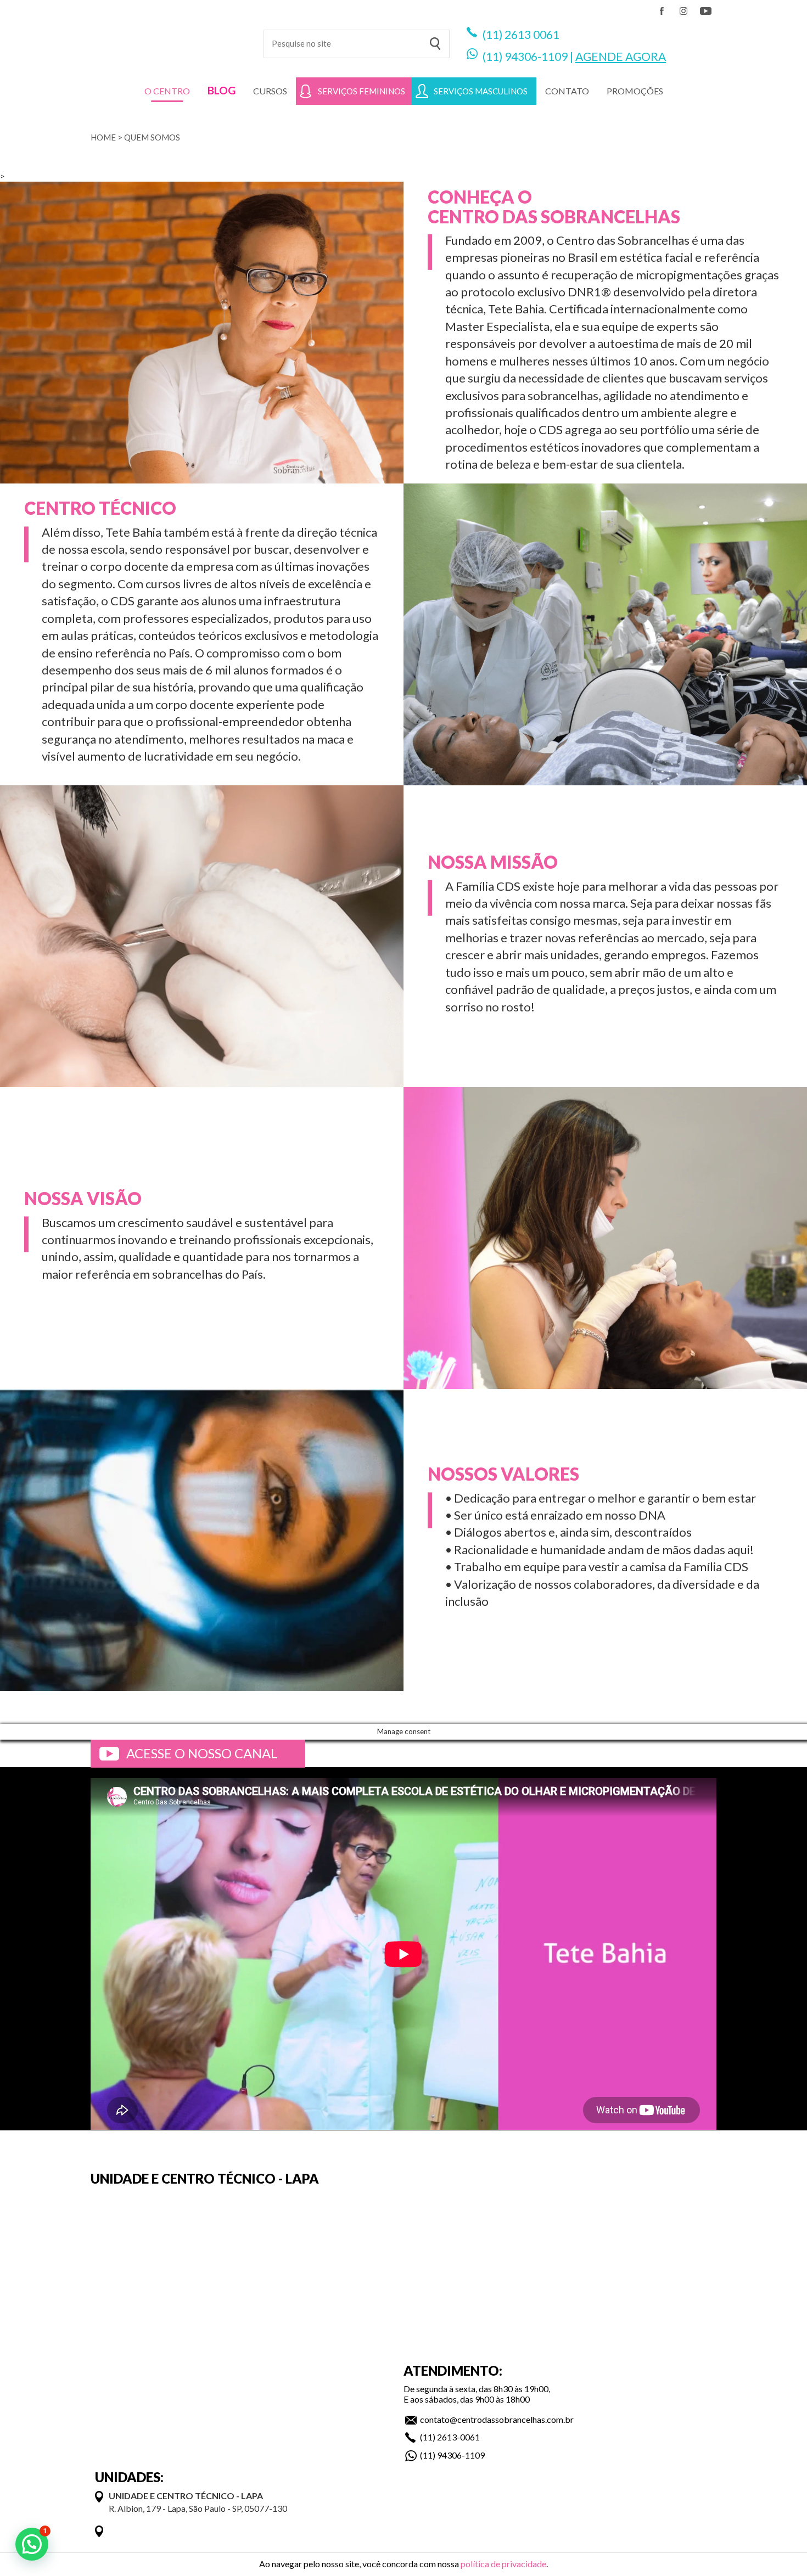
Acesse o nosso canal (202, 1753)
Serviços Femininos (362, 91)
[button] (32, 2544)
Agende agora (621, 56)
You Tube (705, 11)
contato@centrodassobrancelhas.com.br (497, 2419)
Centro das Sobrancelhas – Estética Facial (169, 38)
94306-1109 (536, 56)
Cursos (270, 91)
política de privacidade (503, 2564)
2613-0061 (458, 2437)
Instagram (683, 11)
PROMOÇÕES (635, 91)
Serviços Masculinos (481, 91)
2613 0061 (532, 34)
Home (103, 137)
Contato (567, 91)
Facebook (662, 11)
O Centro (167, 91)
